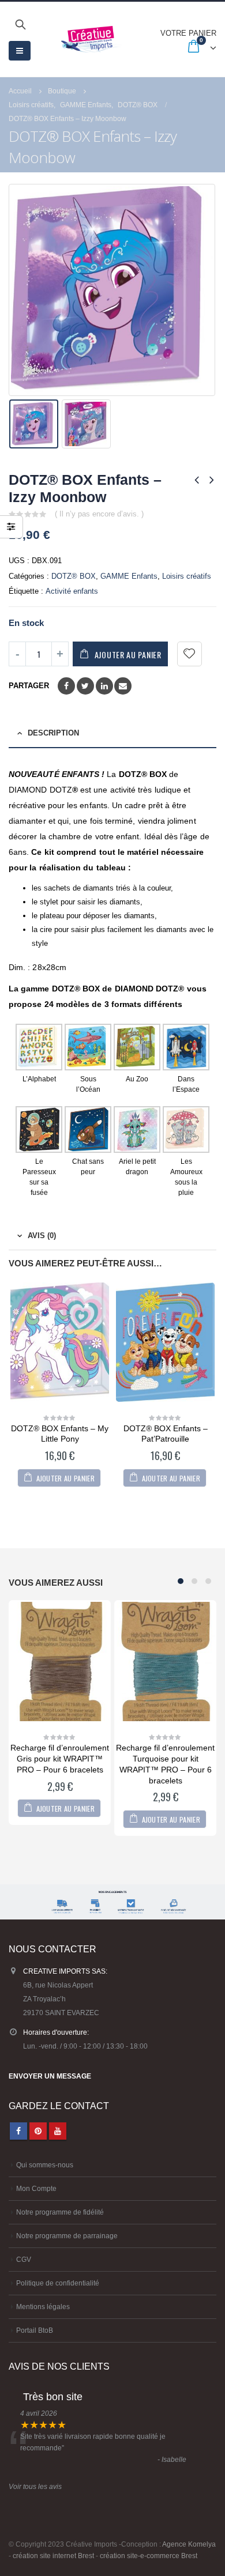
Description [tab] (53, 733)
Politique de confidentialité (58, 2283)
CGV (24, 2259)
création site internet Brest (53, 2556)
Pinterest (38, 2131)
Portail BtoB (35, 2330)
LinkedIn (104, 686)
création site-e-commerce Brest (149, 2556)
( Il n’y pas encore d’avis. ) (99, 514)
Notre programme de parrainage (67, 2236)
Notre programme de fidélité (60, 2212)
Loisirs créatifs (187, 576)
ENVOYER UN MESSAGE (50, 2076)
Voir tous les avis (35, 2486)
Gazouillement (85, 686)
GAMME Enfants (129, 576)
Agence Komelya (189, 2544)
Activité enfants (72, 591)
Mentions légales (43, 2307)
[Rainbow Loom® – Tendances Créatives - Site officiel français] (91, 39)
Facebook (66, 686)
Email (123, 686)
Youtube (58, 2131)
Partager (29, 686)
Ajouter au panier (128, 655)
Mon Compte (36, 2188)
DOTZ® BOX (74, 576)
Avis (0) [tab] (42, 1236)
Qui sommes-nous (45, 2165)
